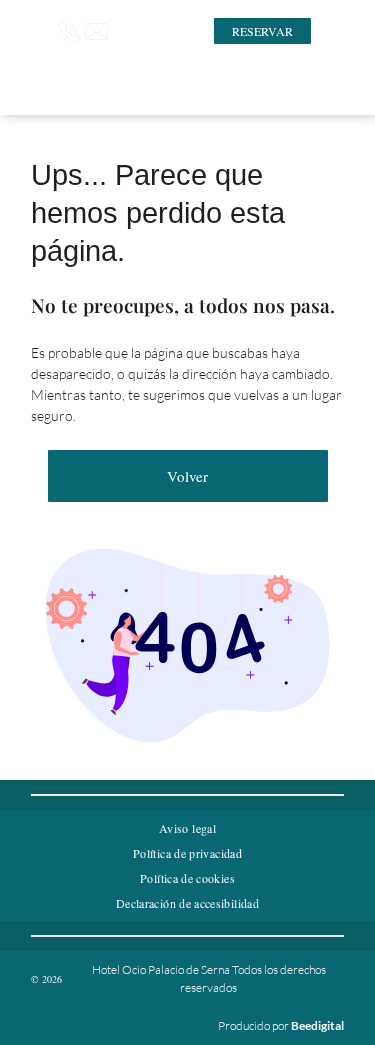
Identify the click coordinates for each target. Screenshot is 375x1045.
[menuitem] (187, 828)
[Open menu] (331, 31)
